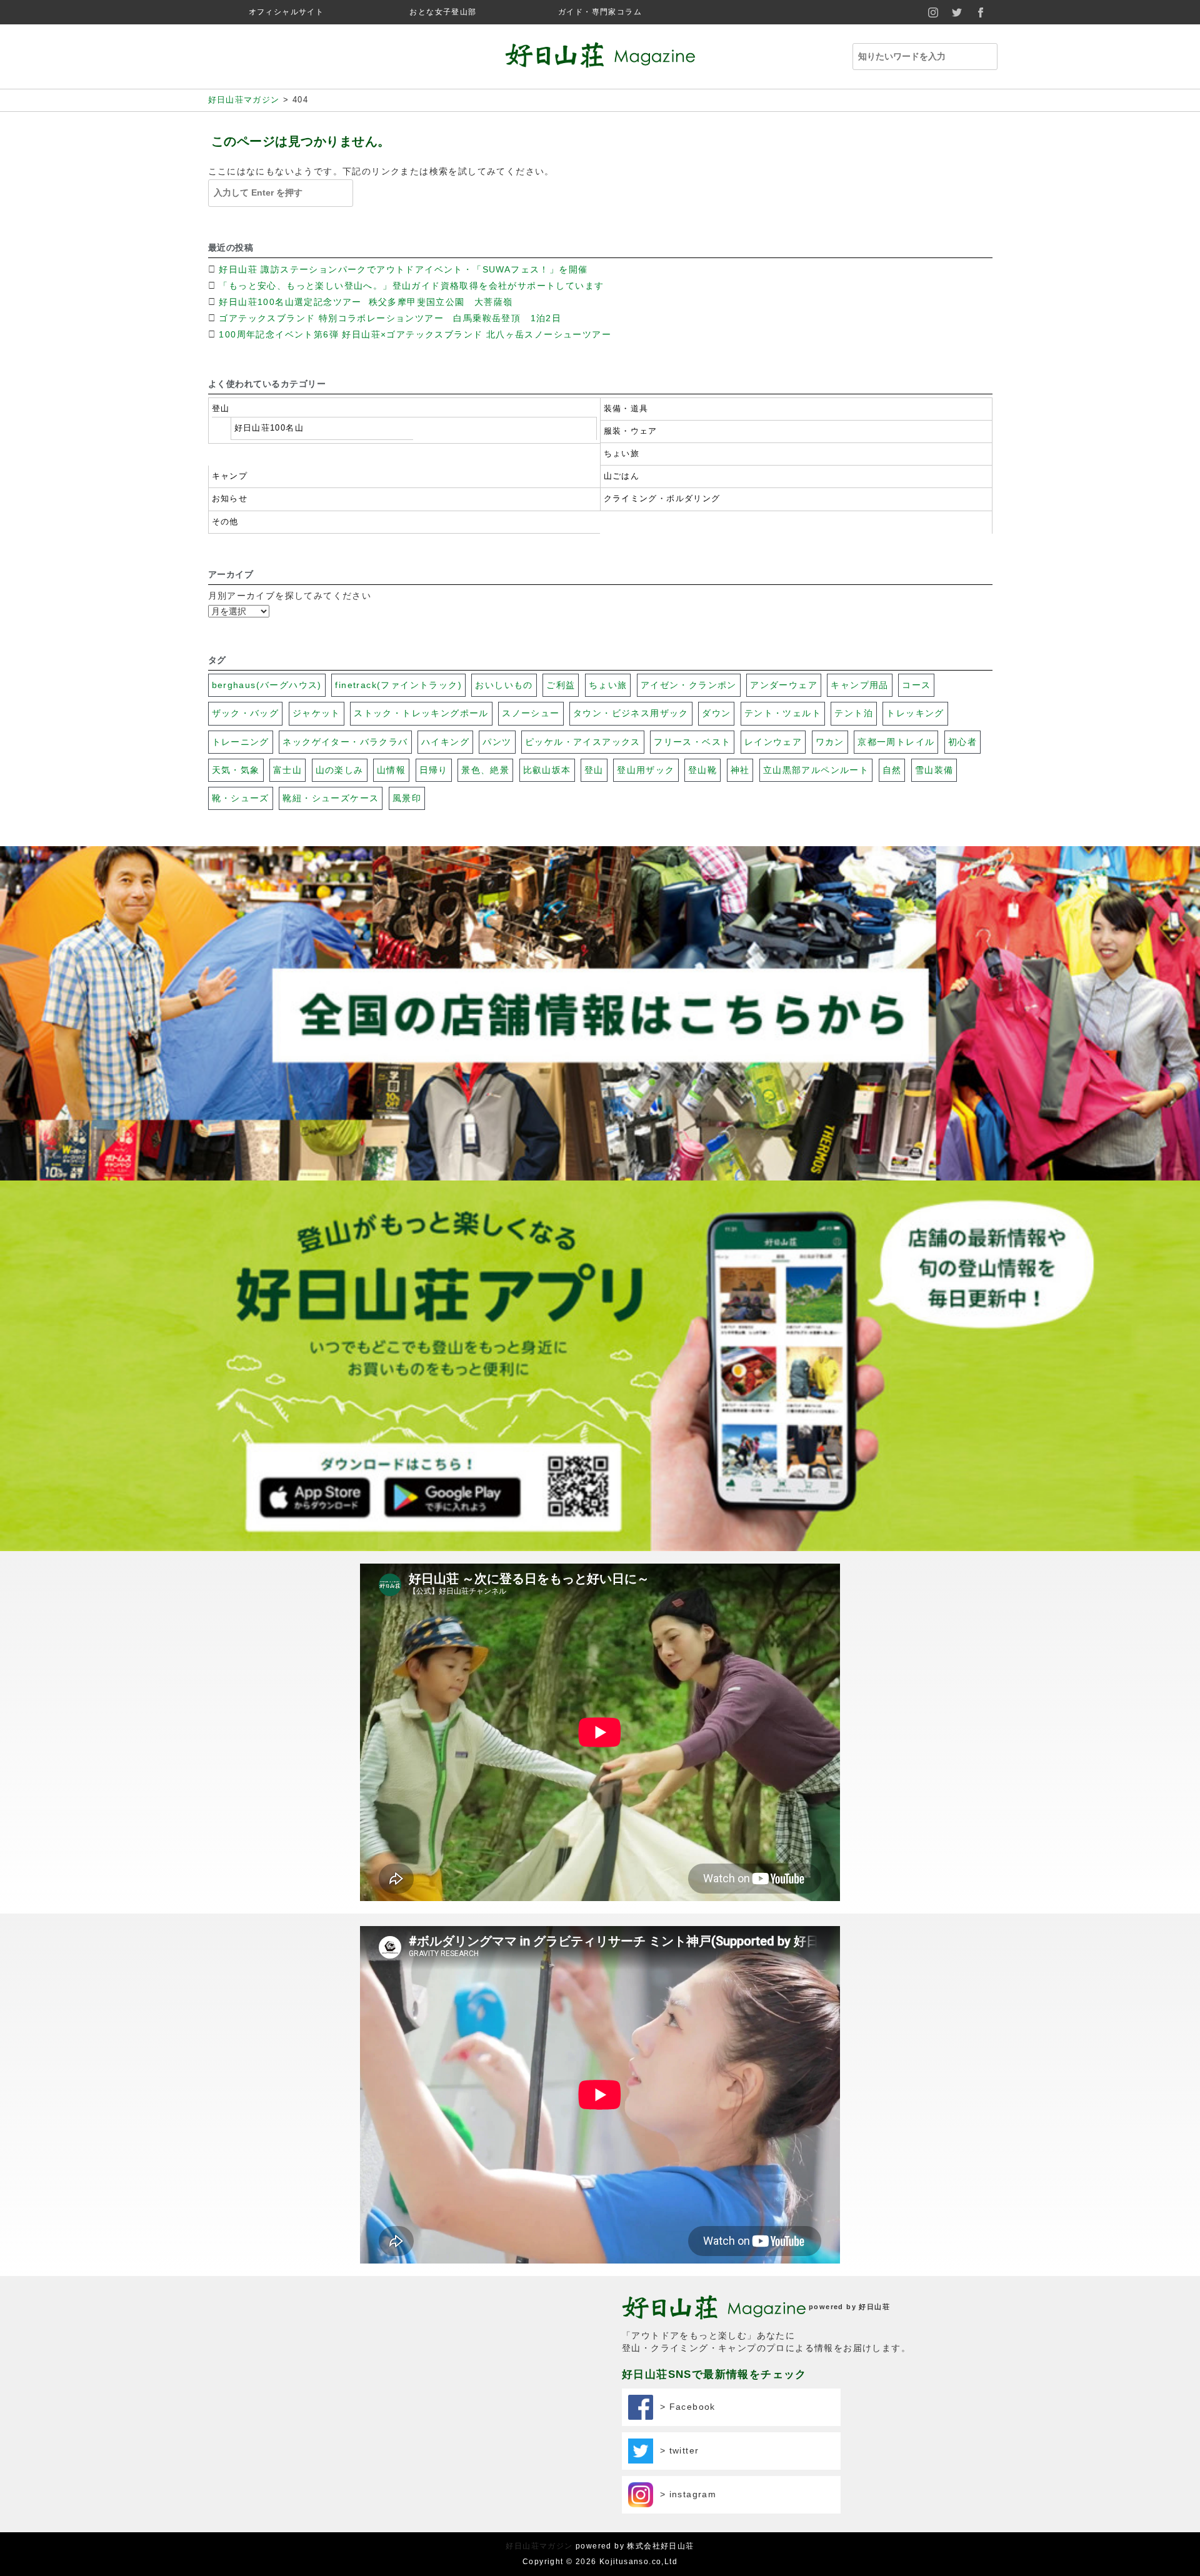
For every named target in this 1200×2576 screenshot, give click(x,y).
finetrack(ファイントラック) (398, 685)
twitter (957, 12)
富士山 (287, 770)
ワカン (830, 742)
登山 (221, 409)
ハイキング (445, 742)
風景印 (407, 798)
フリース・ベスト (692, 742)
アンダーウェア (784, 685)
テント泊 (854, 713)
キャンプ (230, 476)
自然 (892, 770)
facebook (981, 12)
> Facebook (684, 2407)
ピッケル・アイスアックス (583, 742)
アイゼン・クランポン (689, 685)
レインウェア (773, 742)
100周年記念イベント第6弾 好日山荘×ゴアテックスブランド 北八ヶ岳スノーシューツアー (415, 334)
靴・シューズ (241, 798)
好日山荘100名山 (269, 428)
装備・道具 (626, 409)
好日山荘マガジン (539, 2546)
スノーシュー (531, 713)
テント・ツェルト (783, 713)
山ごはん (622, 476)
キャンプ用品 (859, 685)
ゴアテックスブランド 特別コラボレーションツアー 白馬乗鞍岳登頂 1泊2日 (390, 318)
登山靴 (702, 770)
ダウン (716, 713)
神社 (740, 770)
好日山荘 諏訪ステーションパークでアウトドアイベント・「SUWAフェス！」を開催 (403, 269)
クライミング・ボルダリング (662, 499)
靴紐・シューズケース (331, 798)
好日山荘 (874, 2307)
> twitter (676, 2450)
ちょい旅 (622, 454)
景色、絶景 (485, 770)
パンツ (497, 742)
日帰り (434, 770)
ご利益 (561, 685)
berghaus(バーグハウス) (267, 685)
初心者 (962, 742)
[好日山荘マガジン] (600, 59)
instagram (934, 12)
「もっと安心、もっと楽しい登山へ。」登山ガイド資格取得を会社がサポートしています (411, 286)
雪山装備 (934, 770)
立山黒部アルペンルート (816, 770)
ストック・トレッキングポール (421, 713)
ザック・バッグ (246, 713)
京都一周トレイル (896, 742)
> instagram (685, 2494)
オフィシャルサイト (287, 12)
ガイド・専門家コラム (600, 12)
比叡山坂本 (547, 770)
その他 (225, 522)
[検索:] (919, 57)
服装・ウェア (631, 431)
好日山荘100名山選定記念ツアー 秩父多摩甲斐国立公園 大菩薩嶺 (367, 302)
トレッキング (915, 713)
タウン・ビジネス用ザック (631, 713)
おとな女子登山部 (443, 12)
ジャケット (317, 713)
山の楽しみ (340, 770)
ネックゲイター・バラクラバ (345, 742)
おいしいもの (504, 685)
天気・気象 (236, 770)
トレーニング (241, 742)
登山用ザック (646, 770)
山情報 (391, 770)
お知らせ (230, 499)
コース (916, 685)
